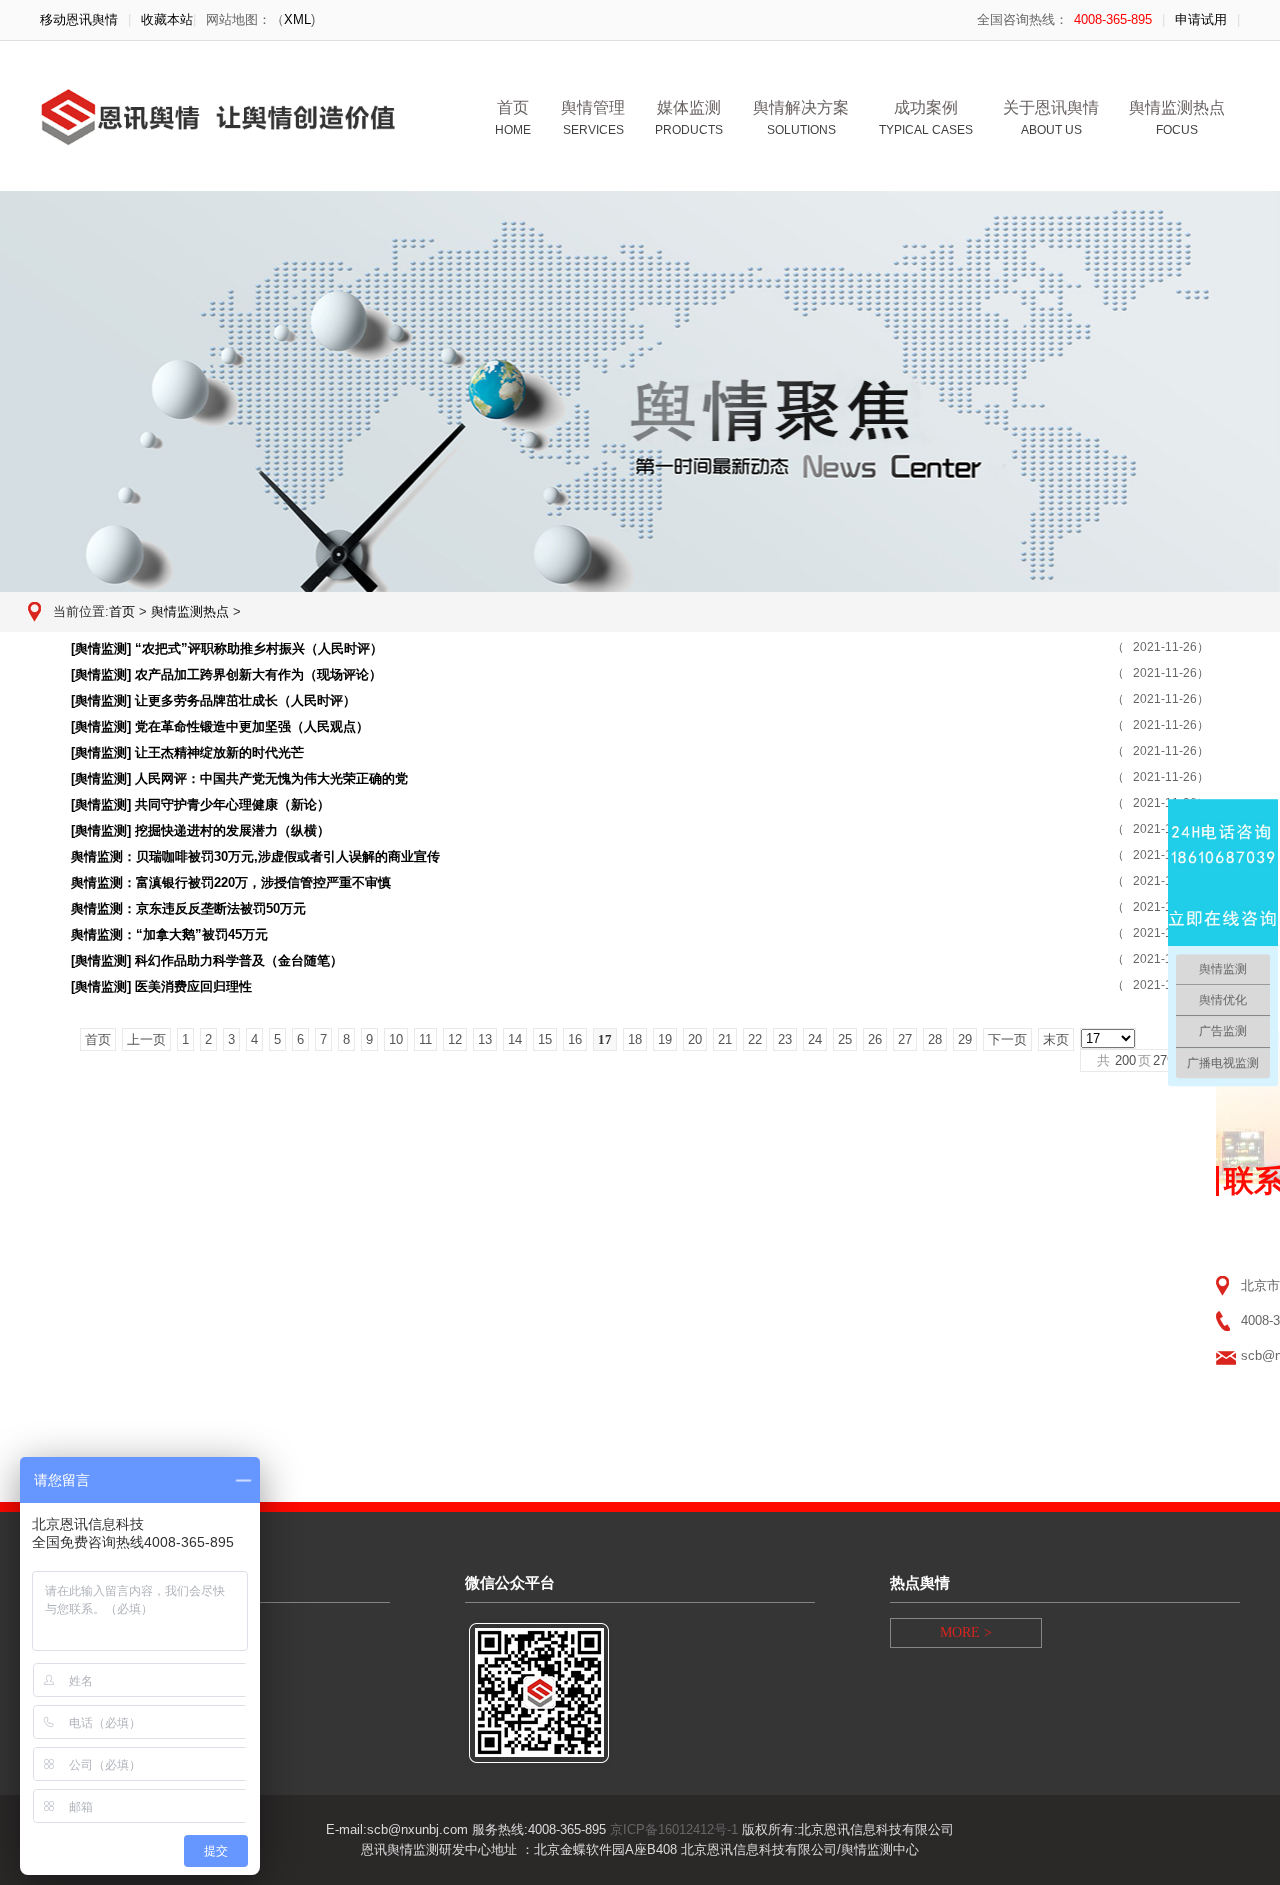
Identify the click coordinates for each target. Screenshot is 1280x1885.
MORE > (966, 1632)
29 (965, 1039)
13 (485, 1039)
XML (297, 19)
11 (425, 1039)
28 (935, 1039)
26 (875, 1039)
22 (755, 1039)
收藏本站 (167, 19)
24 (815, 1039)
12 (455, 1039)
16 (575, 1039)
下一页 (1007, 1039)
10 (396, 1039)
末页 (1056, 1039)
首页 (513, 118)
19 (665, 1039)
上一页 (146, 1039)
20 (695, 1039)
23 (785, 1039)
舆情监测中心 (880, 1849)
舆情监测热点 (190, 611)
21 (725, 1039)
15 (545, 1039)
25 (845, 1039)
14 (515, 1039)
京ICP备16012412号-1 (674, 1829)
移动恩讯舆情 (79, 19)
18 (635, 1039)
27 (905, 1039)
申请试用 (1201, 19)
